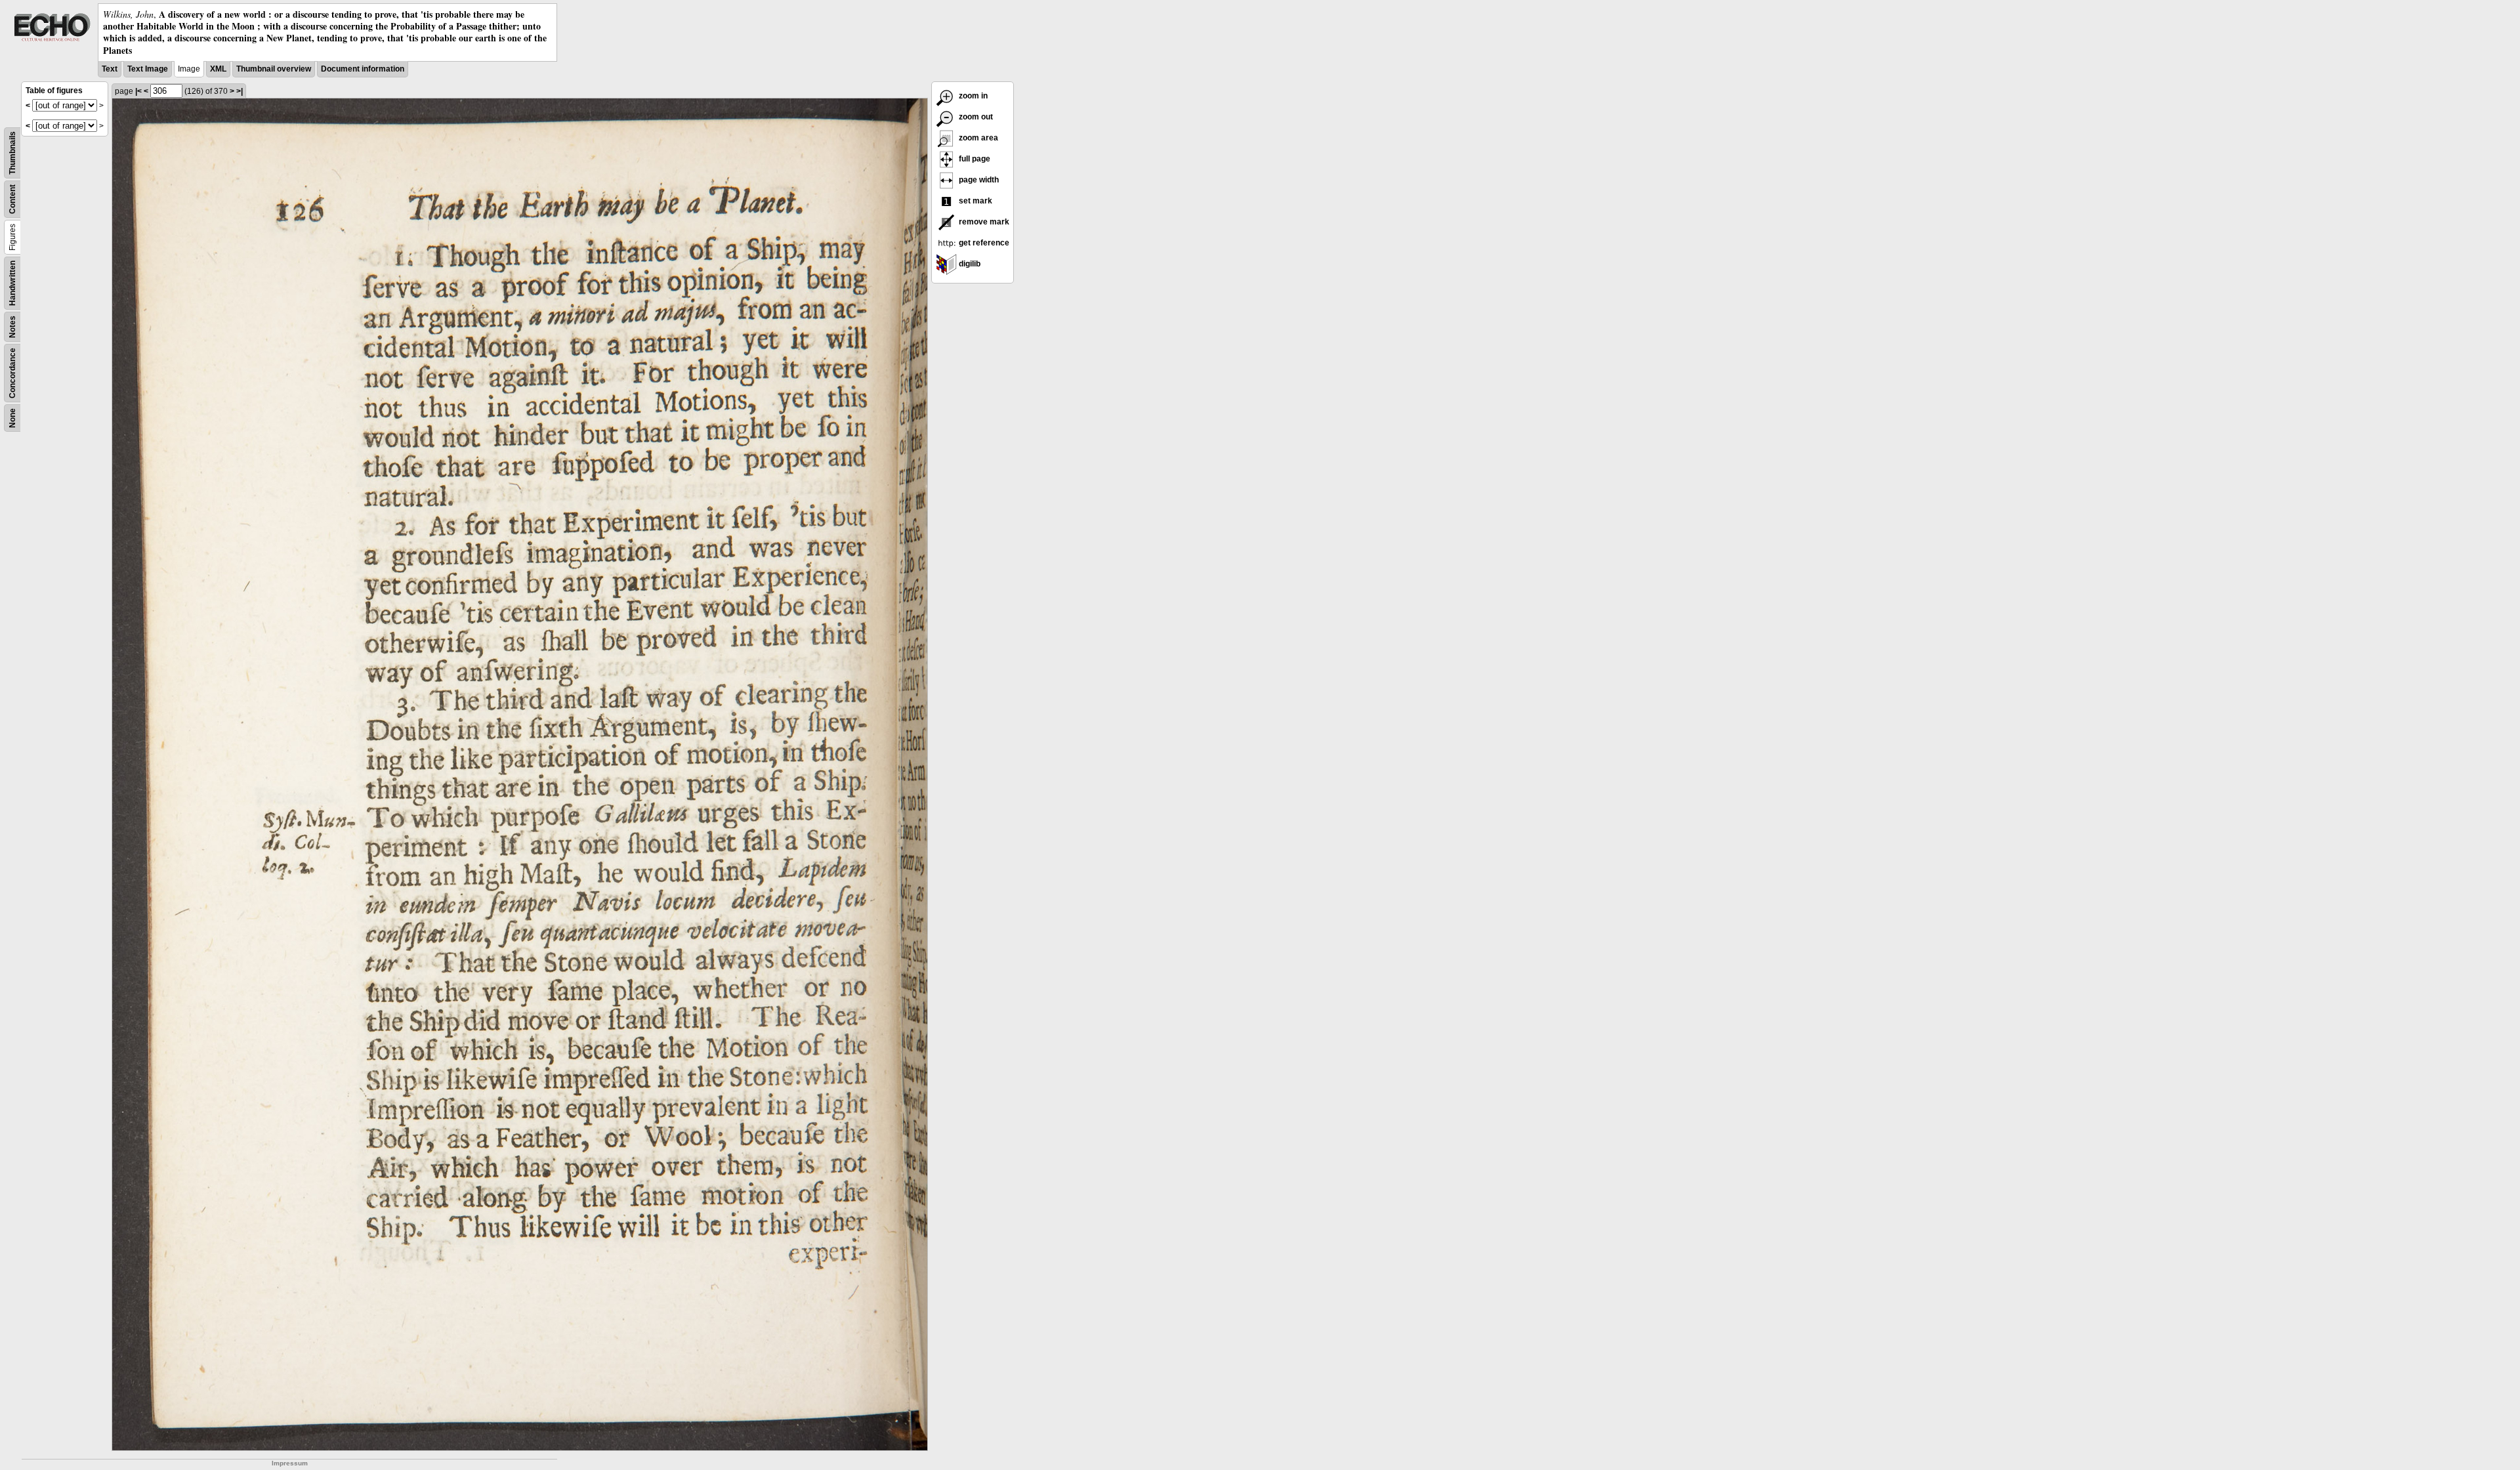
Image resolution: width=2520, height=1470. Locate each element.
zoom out (975, 117)
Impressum (290, 1463)
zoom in (972, 96)
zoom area (977, 138)
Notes (12, 327)
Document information (363, 69)
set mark (975, 201)
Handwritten (12, 283)
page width (978, 180)
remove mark (983, 222)
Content (12, 199)
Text (110, 69)
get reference (983, 243)
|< (138, 91)
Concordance (12, 373)
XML (218, 69)
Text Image (148, 69)
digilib (969, 264)
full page (974, 159)
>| (240, 91)
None (12, 418)
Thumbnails (12, 153)
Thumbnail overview (274, 69)
